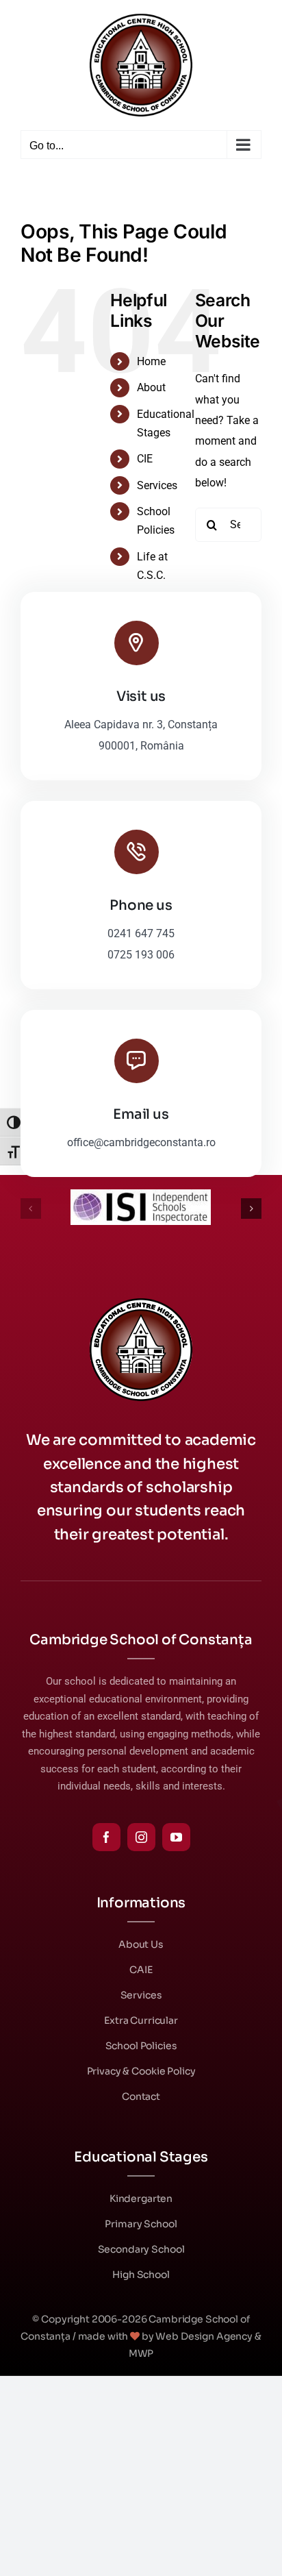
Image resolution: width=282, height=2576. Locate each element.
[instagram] (141, 1837)
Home (151, 361)
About (151, 387)
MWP (141, 2353)
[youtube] (176, 1837)
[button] (31, 1209)
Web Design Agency (204, 2336)
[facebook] (106, 1837)
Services (157, 485)
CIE (145, 459)
